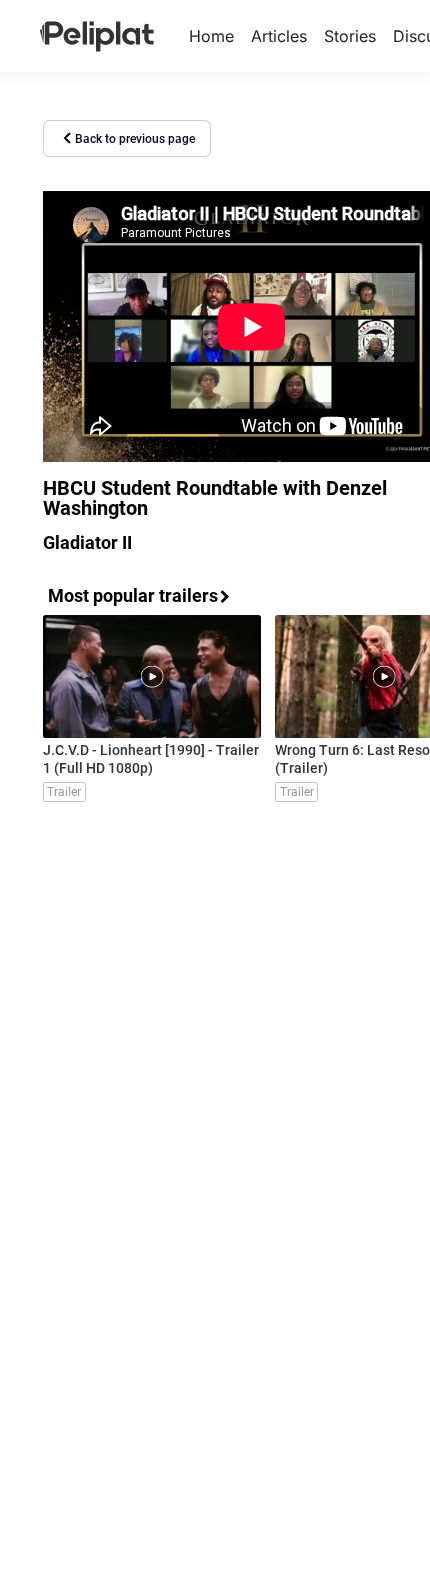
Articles (279, 36)
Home (211, 36)
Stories (350, 36)
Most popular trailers (133, 595)
